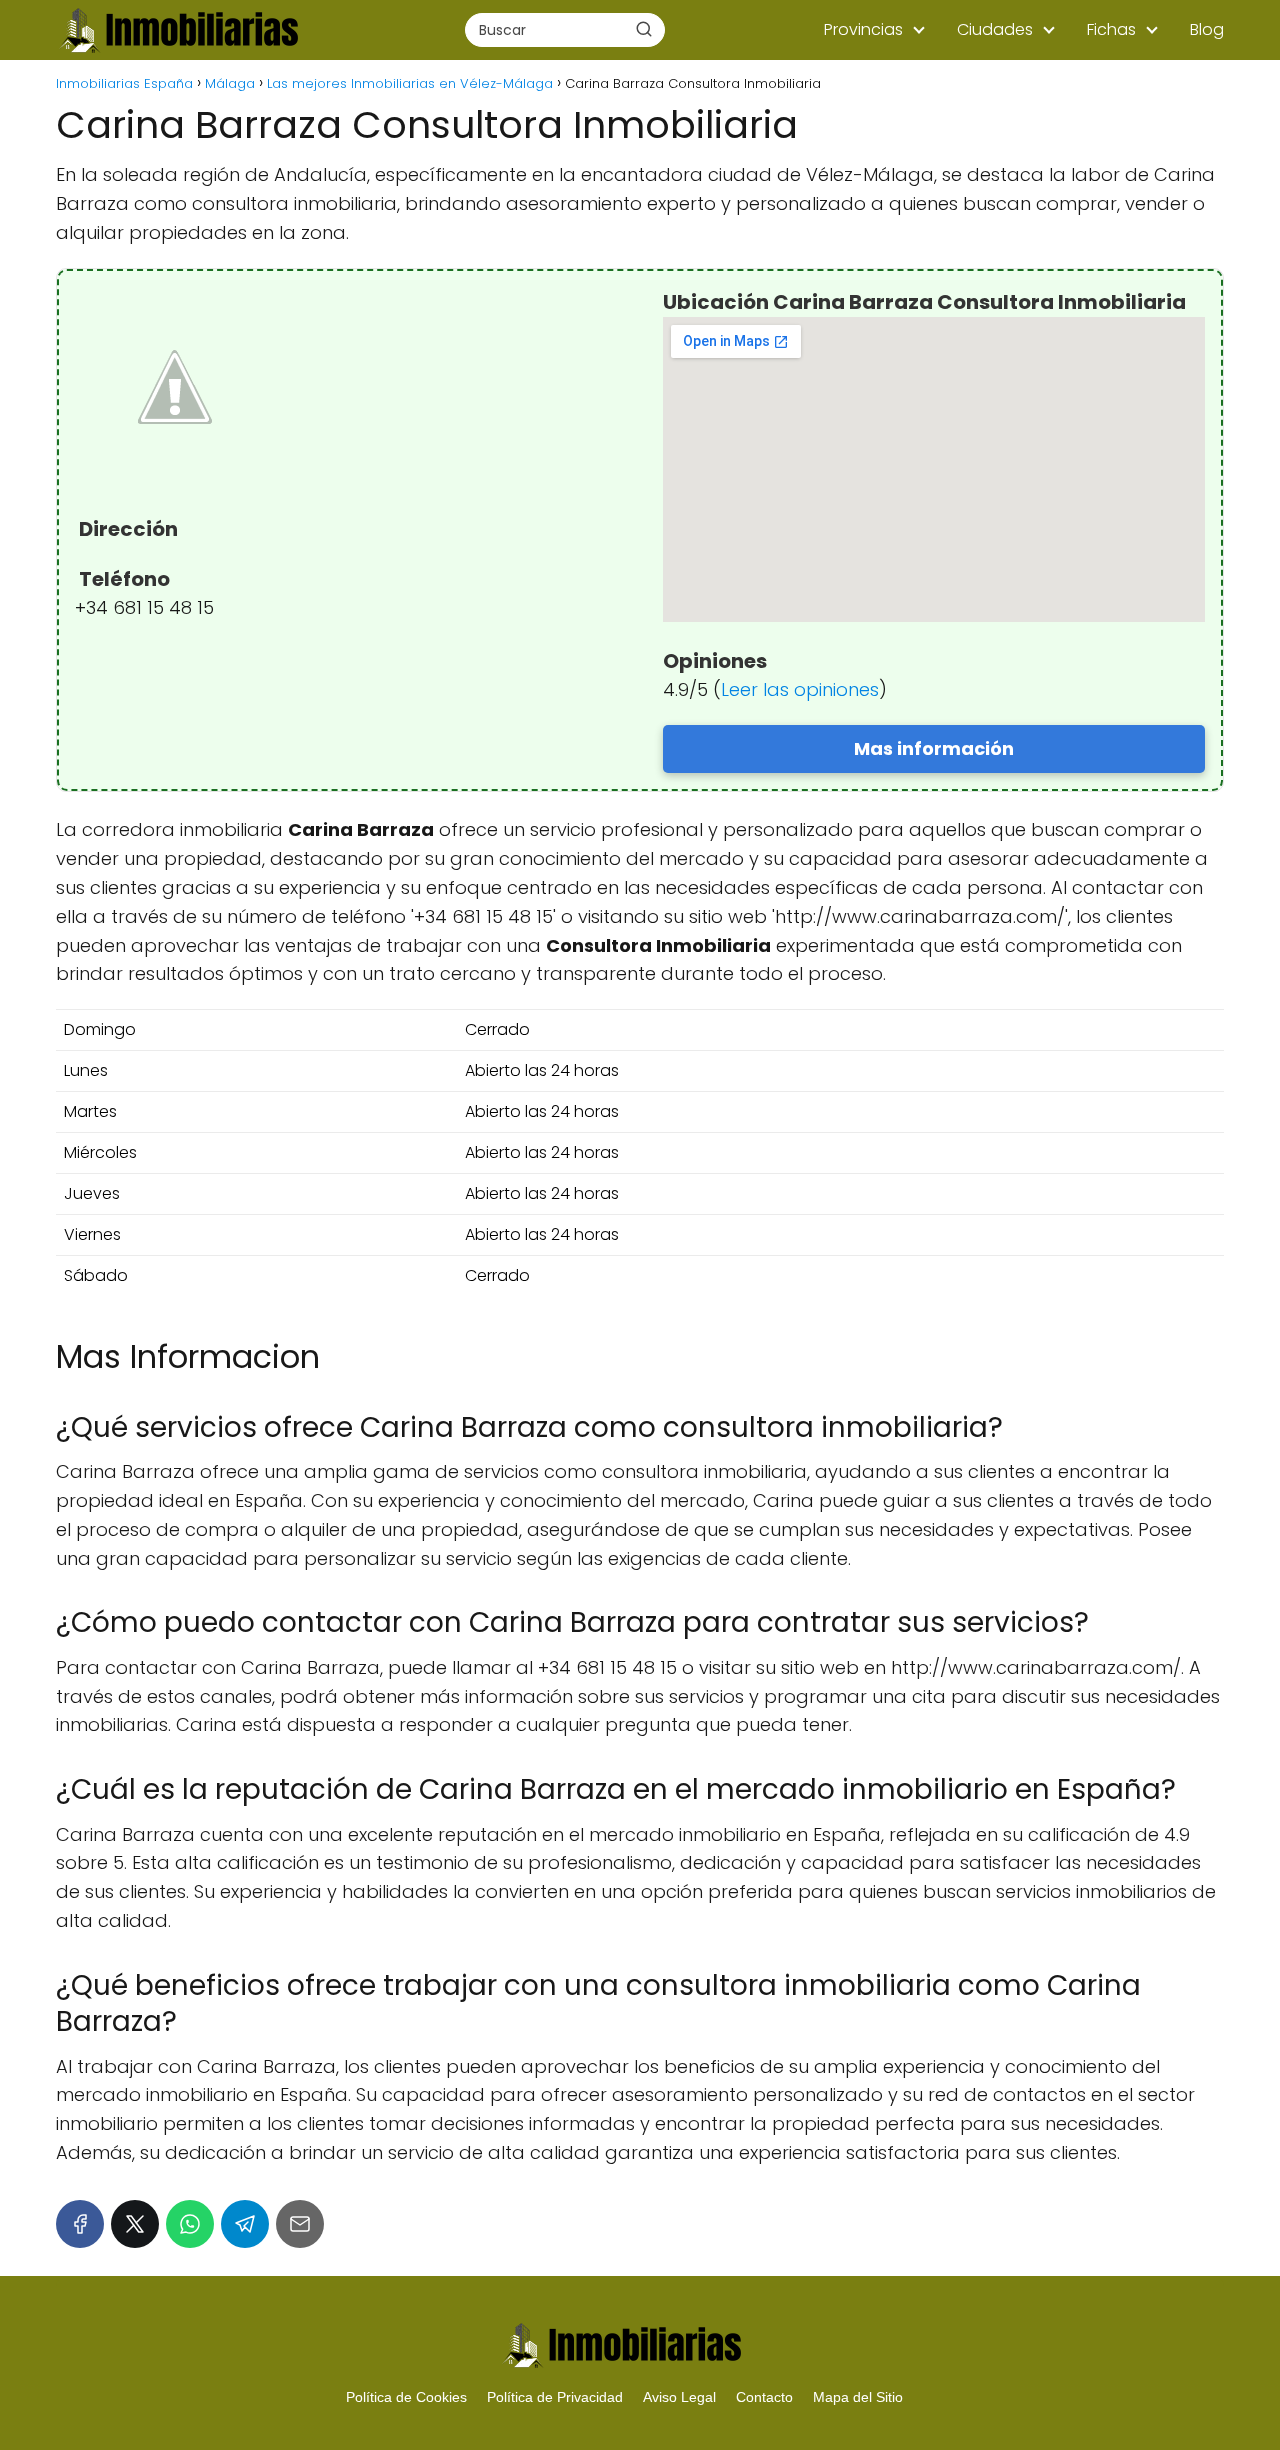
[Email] (300, 2224)
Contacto (764, 2397)
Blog (1207, 29)
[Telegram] (245, 2224)
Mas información (934, 748)
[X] (135, 2224)
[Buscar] (644, 29)
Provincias (863, 29)
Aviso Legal (679, 2397)
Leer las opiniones (800, 689)
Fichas (1111, 29)
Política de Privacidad (555, 2397)
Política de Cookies (406, 2397)
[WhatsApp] (190, 2224)
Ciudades (995, 29)
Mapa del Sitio (858, 2397)
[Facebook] (80, 2224)
